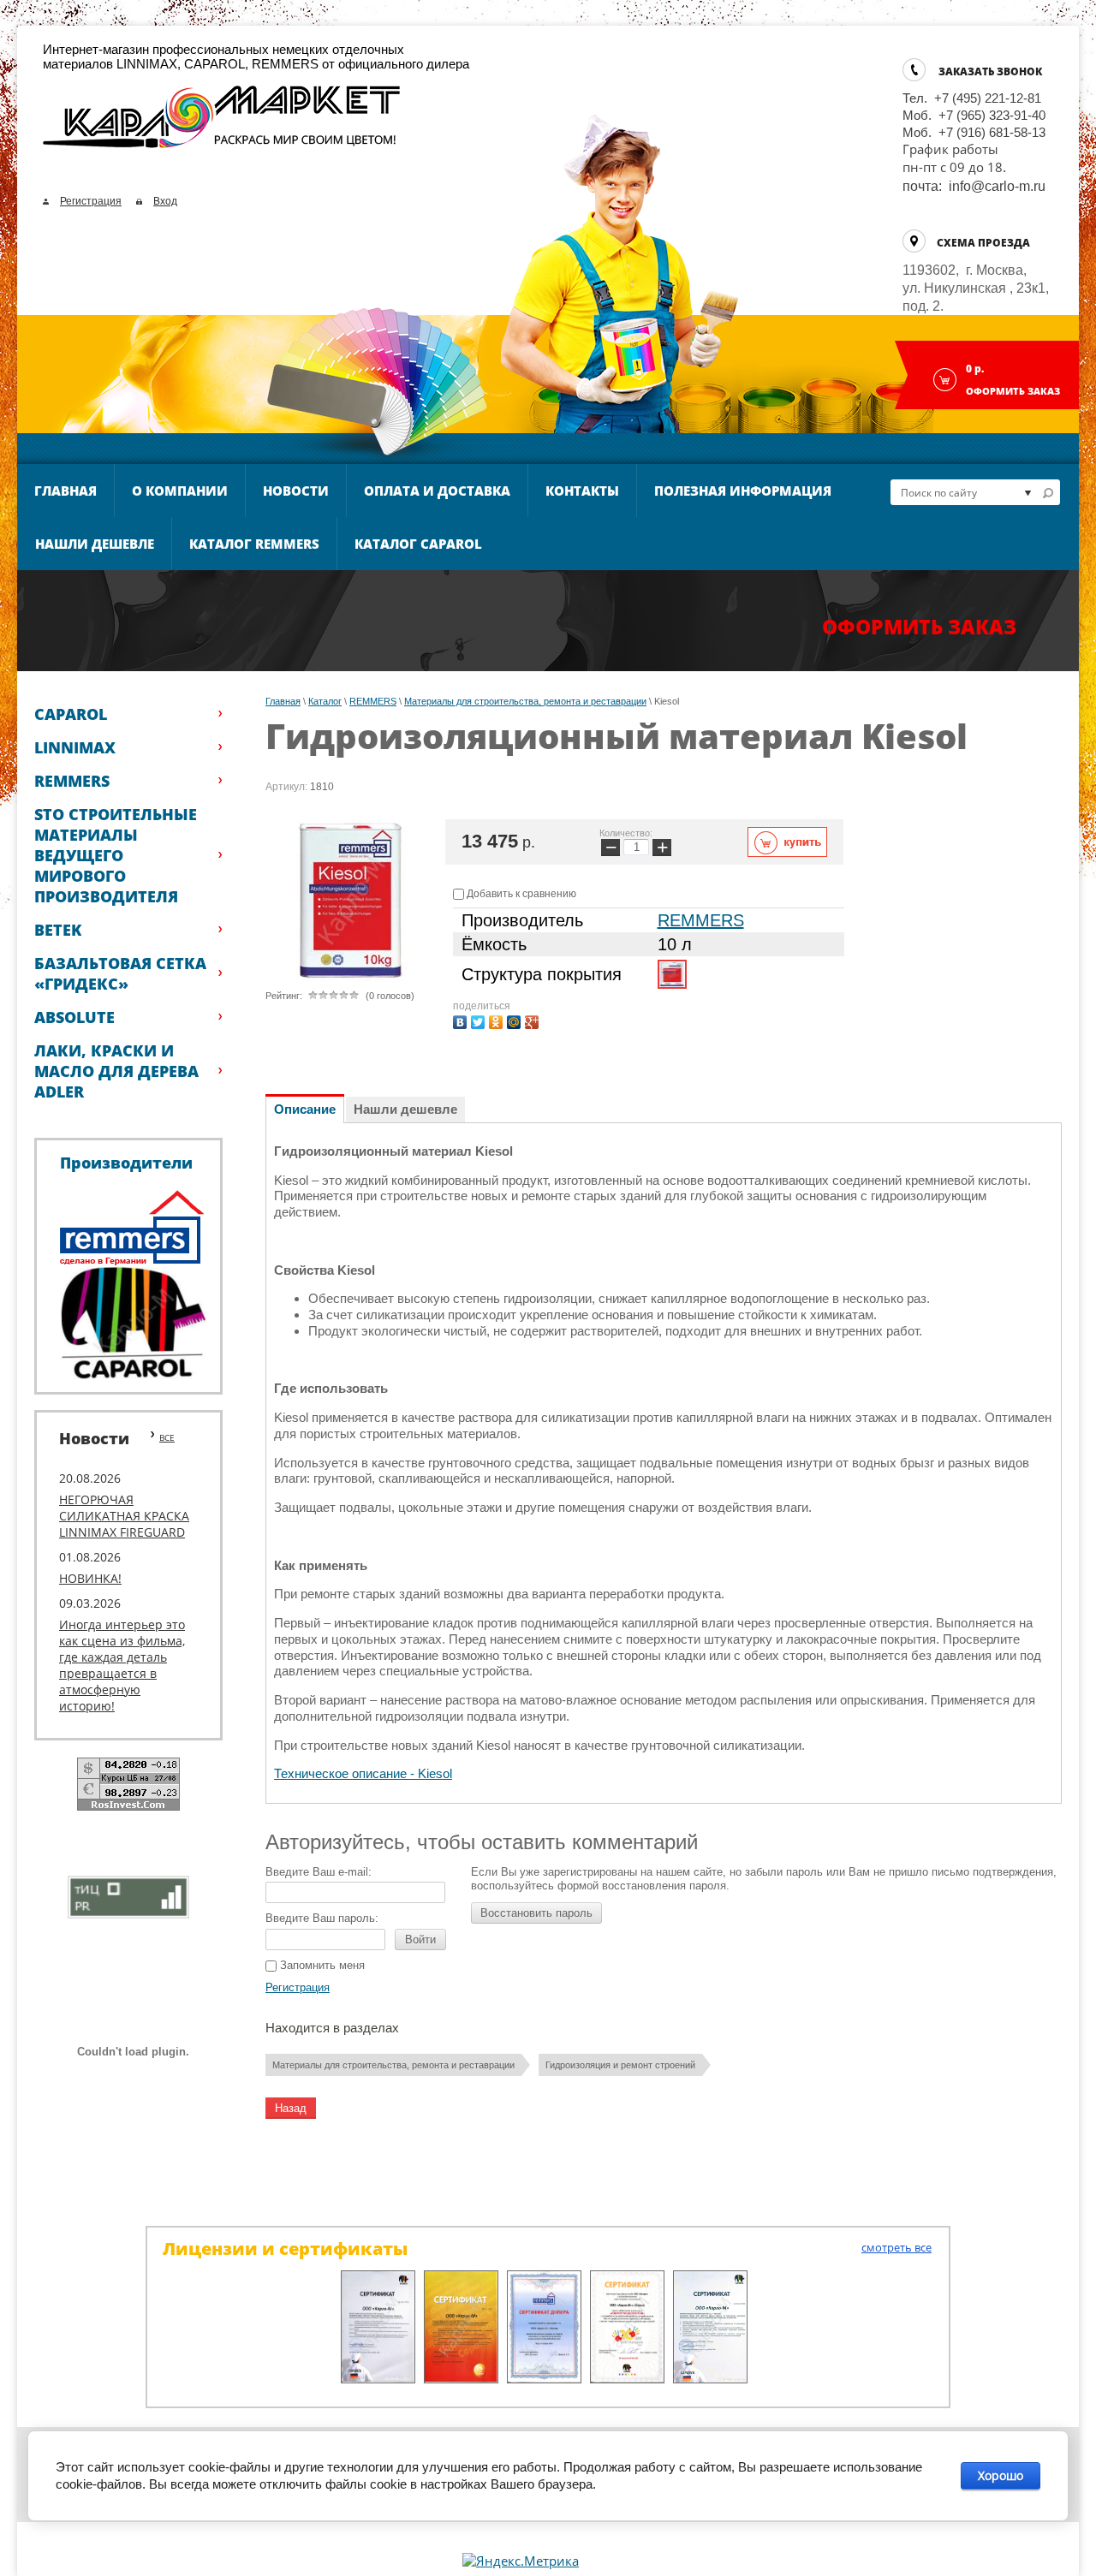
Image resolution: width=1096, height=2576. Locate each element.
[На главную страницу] (222, 124)
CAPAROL (71, 714)
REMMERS (72, 781)
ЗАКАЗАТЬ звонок (990, 71)
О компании (180, 491)
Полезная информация (743, 491)
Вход (165, 201)
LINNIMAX (75, 747)
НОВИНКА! (90, 1578)
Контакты (582, 491)
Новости (296, 491)
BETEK (58, 930)
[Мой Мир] (516, 1020)
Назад (291, 2108)
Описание (305, 1109)
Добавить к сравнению (520, 894)
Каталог (325, 701)
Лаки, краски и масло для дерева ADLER (116, 1071)
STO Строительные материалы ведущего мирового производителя (116, 855)
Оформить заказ (1013, 391)
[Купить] (787, 842)
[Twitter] (480, 1020)
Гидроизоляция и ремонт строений (620, 2065)
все (167, 1437)
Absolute (74, 1017)
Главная (66, 491)
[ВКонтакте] (462, 1020)
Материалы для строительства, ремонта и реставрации (525, 701)
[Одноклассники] (498, 1020)
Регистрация (91, 201)
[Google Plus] (534, 1020)
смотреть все (896, 2247)
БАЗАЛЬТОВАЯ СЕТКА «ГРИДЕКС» (120, 973)
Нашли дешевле (95, 544)
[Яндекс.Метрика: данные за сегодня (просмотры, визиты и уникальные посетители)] (521, 2561)
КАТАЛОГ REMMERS (254, 544)
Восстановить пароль (536, 1913)
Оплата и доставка (437, 491)
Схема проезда (983, 243)
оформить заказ (919, 627)
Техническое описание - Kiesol (363, 1773)
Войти (420, 1939)
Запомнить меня (321, 1965)
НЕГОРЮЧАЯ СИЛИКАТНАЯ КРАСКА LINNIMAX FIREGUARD (124, 1516)
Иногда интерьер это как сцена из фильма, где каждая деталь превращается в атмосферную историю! (122, 1665)
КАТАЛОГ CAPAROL (418, 544)
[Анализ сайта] (128, 1895)
